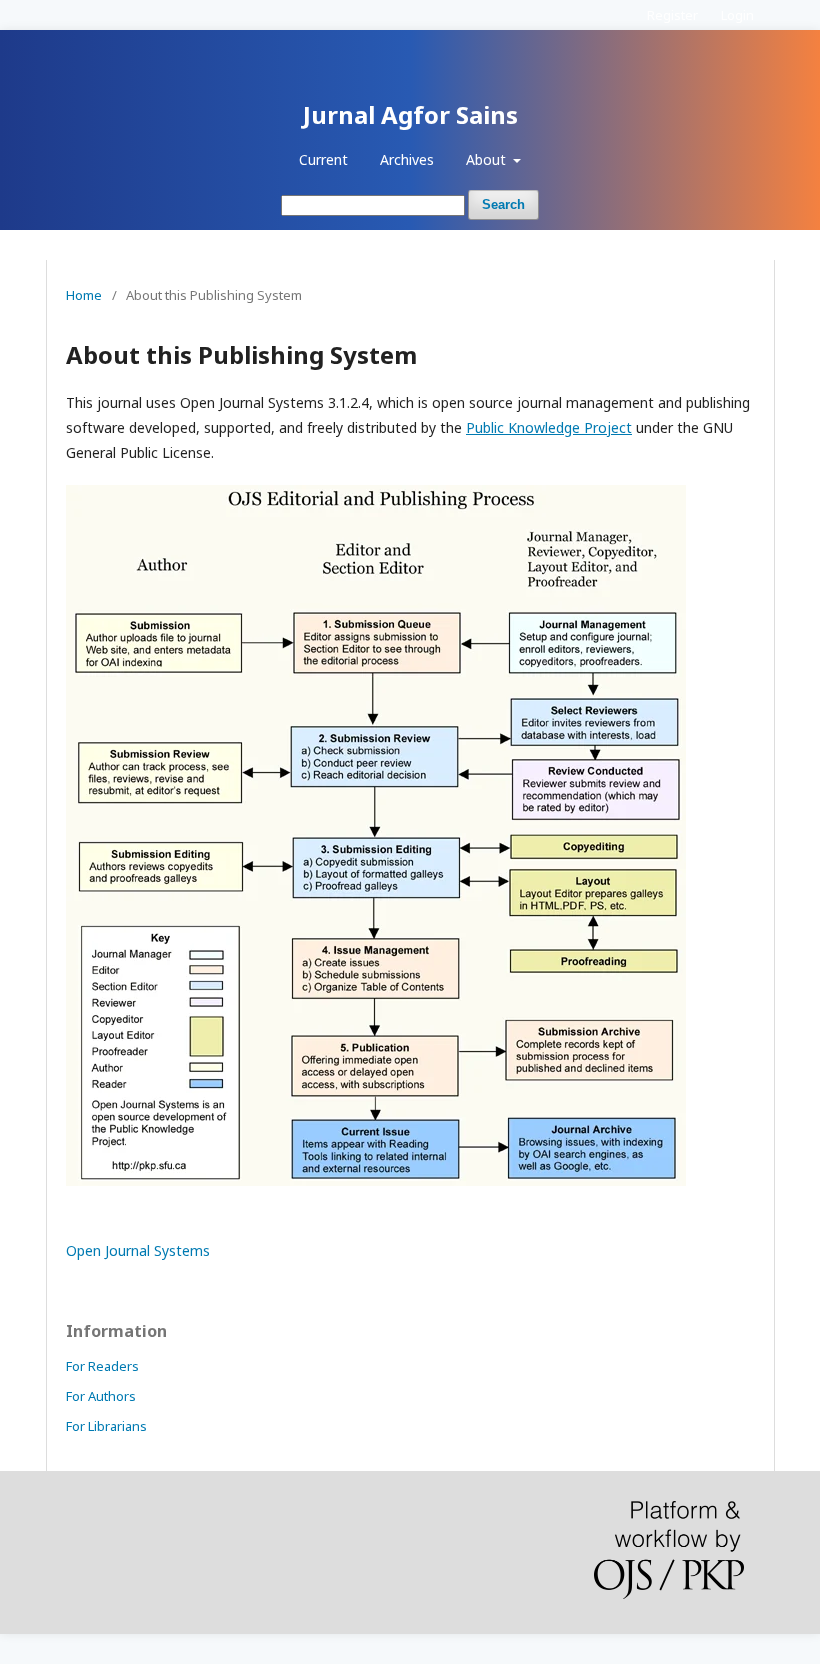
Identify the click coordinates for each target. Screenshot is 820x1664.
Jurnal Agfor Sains (410, 114)
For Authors (101, 1396)
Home (84, 295)
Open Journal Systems (138, 1250)
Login (737, 15)
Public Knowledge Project (549, 427)
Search (503, 204)
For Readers (102, 1366)
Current (323, 159)
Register (672, 15)
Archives (407, 159)
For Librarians (106, 1426)
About (488, 159)
